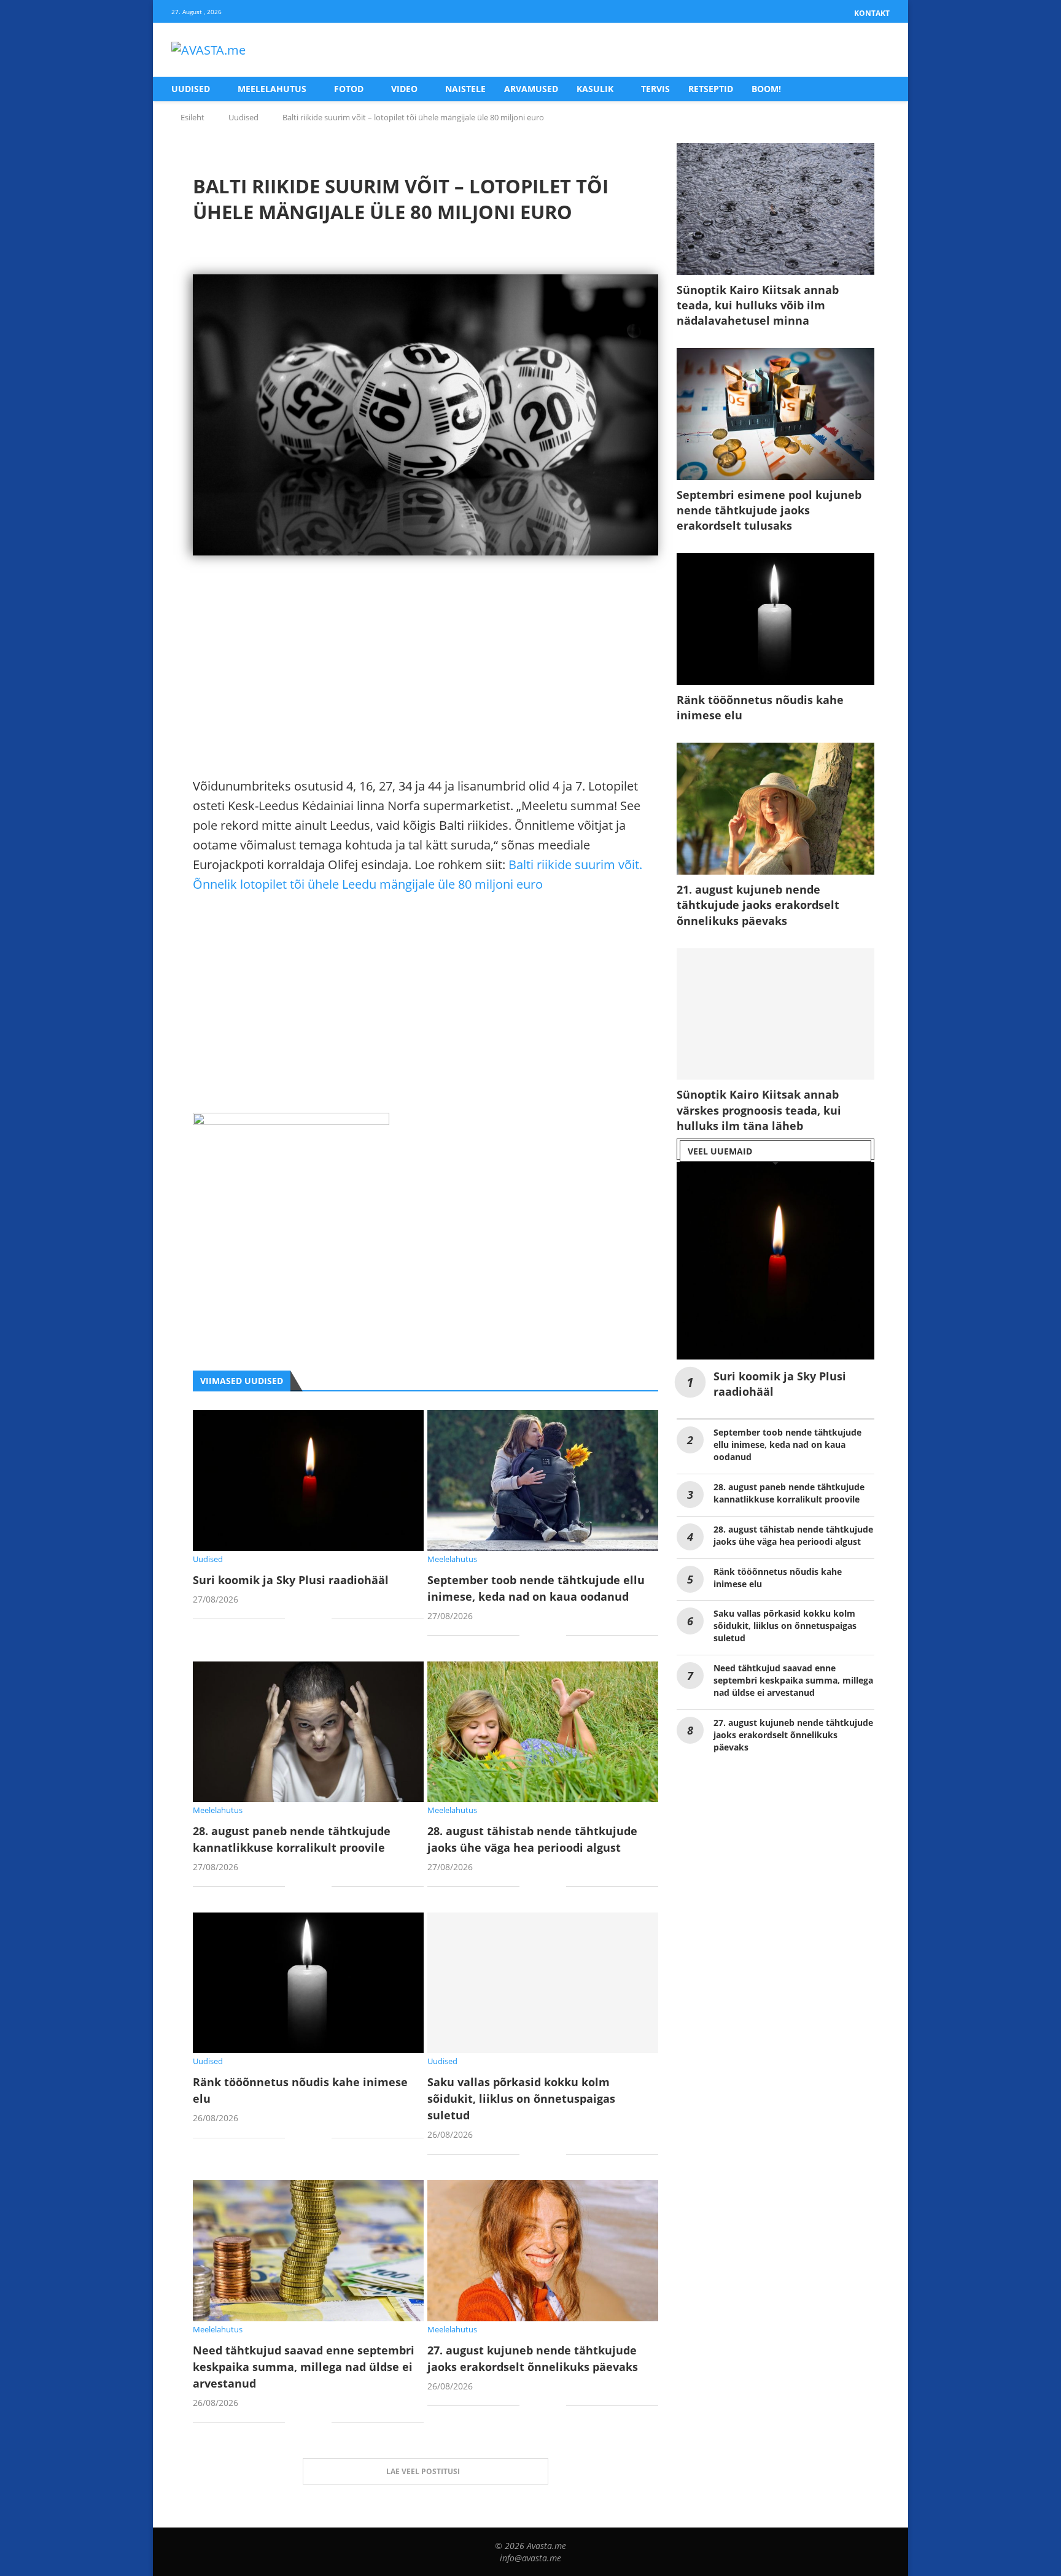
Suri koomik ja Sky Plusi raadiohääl (291, 1580)
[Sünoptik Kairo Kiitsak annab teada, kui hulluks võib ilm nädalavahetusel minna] (775, 209)
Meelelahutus (272, 89)
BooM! (766, 89)
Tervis (655, 89)
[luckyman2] (291, 1122)
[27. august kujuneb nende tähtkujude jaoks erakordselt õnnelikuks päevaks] (543, 2250)
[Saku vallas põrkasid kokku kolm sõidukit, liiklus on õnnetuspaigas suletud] (543, 1983)
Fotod (349, 89)
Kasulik (595, 89)
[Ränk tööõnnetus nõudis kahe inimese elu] (308, 1983)
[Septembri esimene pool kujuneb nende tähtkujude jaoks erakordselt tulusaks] (775, 414)
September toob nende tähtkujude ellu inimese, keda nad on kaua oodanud (787, 1445)
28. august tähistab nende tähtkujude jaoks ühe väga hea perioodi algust (793, 1535)
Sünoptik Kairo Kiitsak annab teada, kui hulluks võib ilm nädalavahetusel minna (758, 305)
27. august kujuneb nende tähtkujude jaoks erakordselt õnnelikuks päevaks (793, 1735)
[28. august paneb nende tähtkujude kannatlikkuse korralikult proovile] (308, 1732)
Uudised (191, 89)
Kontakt (872, 13)
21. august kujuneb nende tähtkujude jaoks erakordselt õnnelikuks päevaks (758, 905)
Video (404, 89)
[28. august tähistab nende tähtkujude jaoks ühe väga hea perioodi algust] (543, 1732)
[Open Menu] (877, 50)
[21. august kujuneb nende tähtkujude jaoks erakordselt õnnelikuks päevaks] (775, 809)
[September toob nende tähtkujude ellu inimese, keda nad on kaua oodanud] (543, 1480)
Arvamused (531, 89)
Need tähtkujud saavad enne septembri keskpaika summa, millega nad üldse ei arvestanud (304, 2367)
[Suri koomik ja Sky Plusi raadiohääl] (308, 1480)
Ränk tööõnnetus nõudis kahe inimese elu (760, 707)
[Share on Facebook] (304, 1620)
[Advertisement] (426, 690)
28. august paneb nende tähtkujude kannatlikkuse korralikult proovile (789, 1493)
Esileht (192, 117)
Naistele (465, 89)
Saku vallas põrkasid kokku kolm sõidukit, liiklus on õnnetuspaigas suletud (521, 2098)
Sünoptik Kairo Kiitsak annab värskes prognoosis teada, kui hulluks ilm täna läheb (759, 1110)
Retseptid (711, 89)
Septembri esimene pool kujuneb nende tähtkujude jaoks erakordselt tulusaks (769, 510)
